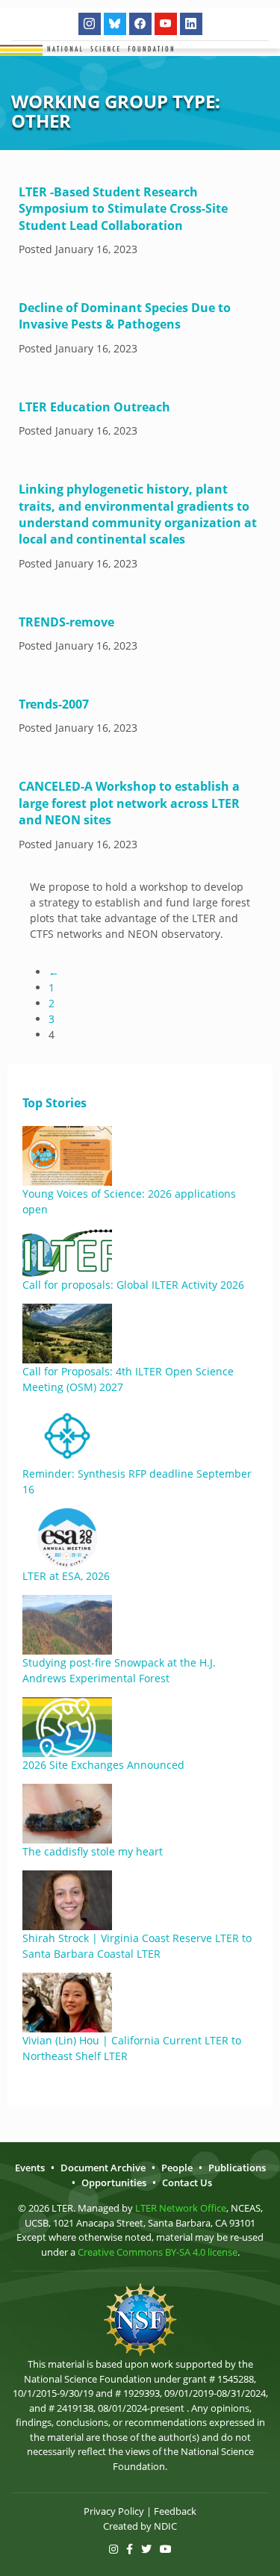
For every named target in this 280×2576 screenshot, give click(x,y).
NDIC (165, 2526)
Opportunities (114, 2183)
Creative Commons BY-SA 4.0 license (158, 2252)
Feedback (175, 2511)
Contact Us (187, 2183)
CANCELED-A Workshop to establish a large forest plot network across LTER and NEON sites (129, 803)
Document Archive (103, 2168)
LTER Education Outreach (94, 407)
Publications (237, 2168)
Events (30, 2168)
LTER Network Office (181, 2208)
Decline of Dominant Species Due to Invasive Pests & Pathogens (125, 316)
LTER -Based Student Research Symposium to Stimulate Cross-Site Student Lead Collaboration (123, 209)
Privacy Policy (114, 2511)
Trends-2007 (54, 704)
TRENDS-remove (66, 622)
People (177, 2168)
